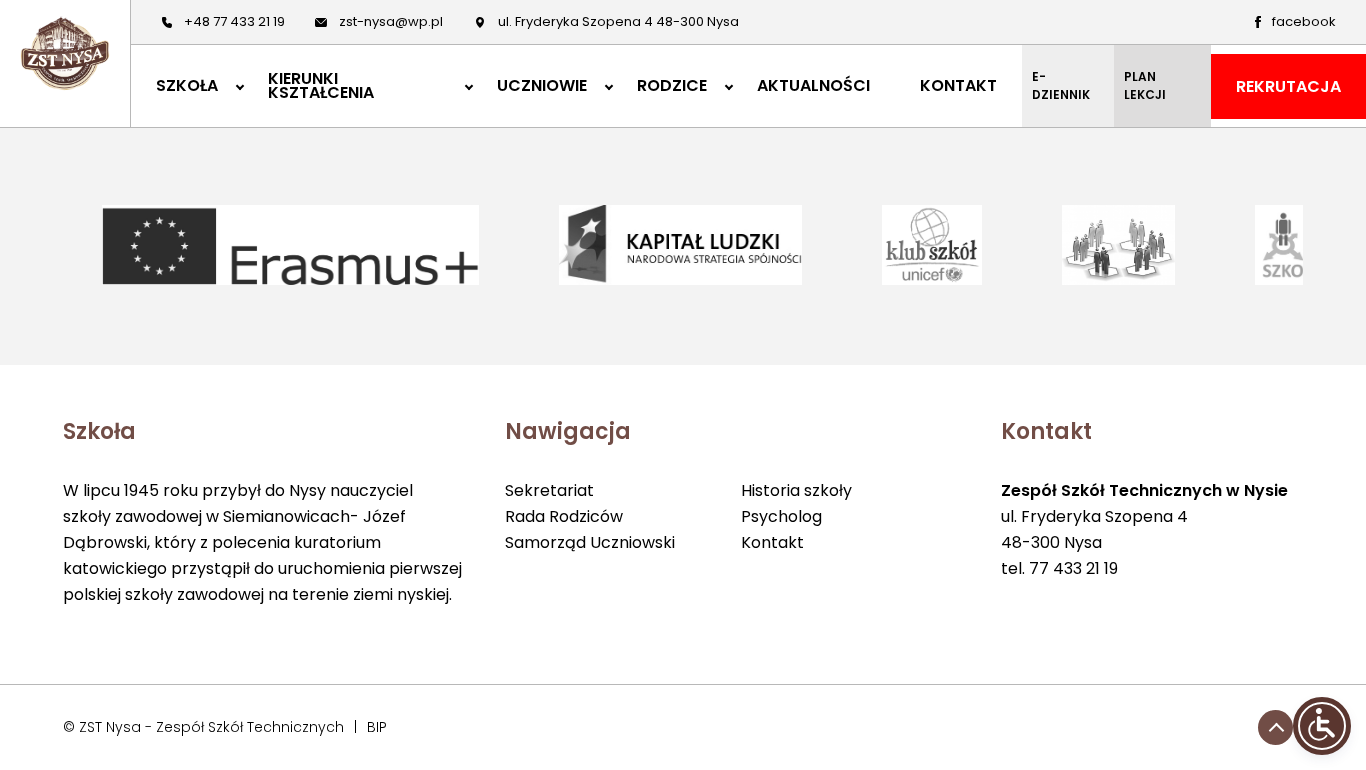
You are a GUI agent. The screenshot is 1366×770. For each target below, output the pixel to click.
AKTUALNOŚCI (813, 86)
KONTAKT (958, 86)
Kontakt (772, 542)
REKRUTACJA (1288, 86)
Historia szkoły (796, 490)
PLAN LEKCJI (1145, 85)
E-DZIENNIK (1061, 85)
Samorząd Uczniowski (590, 542)
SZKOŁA (187, 86)
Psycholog (781, 516)
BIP (377, 727)
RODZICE (672, 86)
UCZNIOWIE (542, 86)
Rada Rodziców (564, 516)
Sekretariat (549, 490)
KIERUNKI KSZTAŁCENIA (321, 86)
